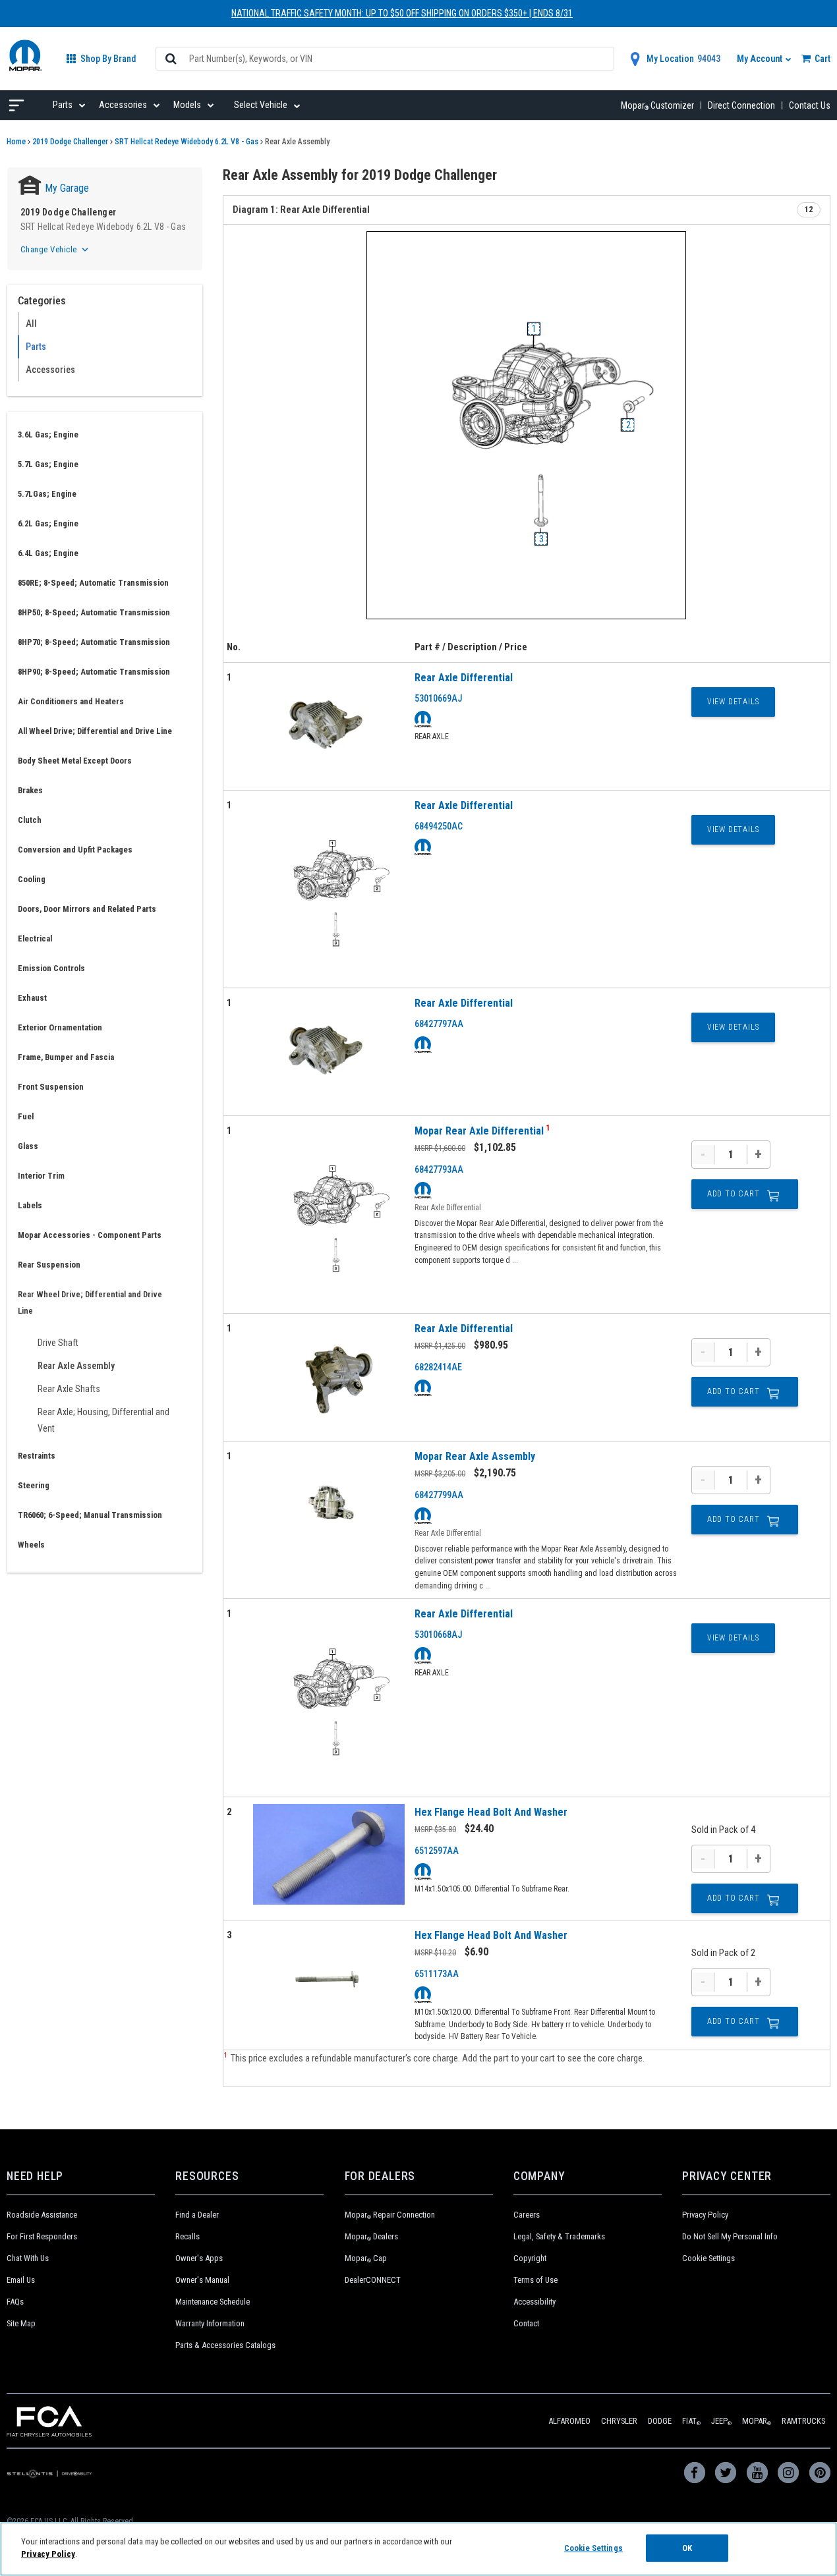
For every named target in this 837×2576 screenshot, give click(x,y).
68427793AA (439, 1169)
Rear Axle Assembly (76, 1366)
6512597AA (437, 1851)
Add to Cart (734, 1194)
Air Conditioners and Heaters (71, 701)
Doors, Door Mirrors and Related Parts (87, 909)
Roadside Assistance (42, 2215)
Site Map (21, 2323)
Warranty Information (210, 2323)
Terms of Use (535, 2280)
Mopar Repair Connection (390, 2215)
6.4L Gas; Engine (48, 553)
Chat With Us (28, 2258)
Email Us (21, 2280)
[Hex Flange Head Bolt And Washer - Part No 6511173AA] (329, 1978)
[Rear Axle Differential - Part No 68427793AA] (329, 1215)
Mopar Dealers (371, 2236)
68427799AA (439, 1495)
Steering (34, 1485)
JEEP (721, 2421)
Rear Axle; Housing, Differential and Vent (103, 1420)
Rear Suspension (49, 1265)
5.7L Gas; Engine (48, 464)
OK (687, 2548)
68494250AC (439, 826)
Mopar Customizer (657, 105)
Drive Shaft (58, 1343)
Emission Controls (51, 968)
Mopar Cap (366, 2258)
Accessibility (534, 2302)
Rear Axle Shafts (69, 1389)
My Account (761, 59)
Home (16, 142)
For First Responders (42, 2236)
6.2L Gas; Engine (48, 523)
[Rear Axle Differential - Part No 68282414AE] (329, 1377)
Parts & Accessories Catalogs (225, 2345)
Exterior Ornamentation (60, 1027)
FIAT (691, 2421)
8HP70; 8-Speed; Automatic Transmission (94, 642)
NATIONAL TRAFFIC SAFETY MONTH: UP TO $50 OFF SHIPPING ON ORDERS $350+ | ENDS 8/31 (402, 13)
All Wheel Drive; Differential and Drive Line (95, 731)
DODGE (660, 2421)
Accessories (50, 370)
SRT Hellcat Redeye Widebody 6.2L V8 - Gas (187, 142)
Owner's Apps (199, 2258)
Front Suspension (51, 1087)
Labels (30, 1205)
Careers (527, 2215)
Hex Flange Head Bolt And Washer (491, 1812)
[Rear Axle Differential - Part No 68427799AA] (329, 1505)
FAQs (15, 2302)
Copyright (530, 2258)
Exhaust (32, 998)
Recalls (188, 2236)
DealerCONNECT (373, 2280)
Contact (526, 2323)
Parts (36, 347)
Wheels (31, 1545)
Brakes (30, 790)
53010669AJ (438, 698)
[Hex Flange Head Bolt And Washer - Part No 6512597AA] (329, 1855)
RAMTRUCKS (803, 2421)
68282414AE (438, 1367)
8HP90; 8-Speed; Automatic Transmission (94, 672)
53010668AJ (438, 1635)
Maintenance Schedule (213, 2302)
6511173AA (437, 1974)
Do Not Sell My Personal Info (730, 2236)
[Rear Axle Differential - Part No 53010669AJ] (329, 726)
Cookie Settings (708, 2258)
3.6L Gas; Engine (48, 434)
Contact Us (810, 105)
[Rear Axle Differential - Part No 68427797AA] (329, 1052)
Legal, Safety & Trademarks (559, 2236)
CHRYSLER (619, 2421)
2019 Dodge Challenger (70, 142)
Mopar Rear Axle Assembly (475, 1456)
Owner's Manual (202, 2280)
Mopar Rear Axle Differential (480, 1131)
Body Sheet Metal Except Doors (75, 761)
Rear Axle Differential (464, 678)
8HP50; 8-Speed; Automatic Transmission (94, 612)
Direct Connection (741, 105)
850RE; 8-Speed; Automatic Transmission (93, 583)
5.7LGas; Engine (47, 494)
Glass (28, 1146)
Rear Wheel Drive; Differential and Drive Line (90, 1302)
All (31, 323)
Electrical (35, 938)
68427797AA (439, 1024)
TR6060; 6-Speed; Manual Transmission (90, 1515)
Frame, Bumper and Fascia (66, 1057)
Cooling (32, 879)
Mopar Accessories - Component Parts (90, 1235)
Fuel (26, 1116)
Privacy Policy (705, 2215)
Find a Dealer (197, 2215)
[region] (418, 2549)
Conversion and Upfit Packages (75, 850)
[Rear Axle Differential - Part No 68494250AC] (329, 889)
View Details (733, 702)
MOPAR (757, 2421)
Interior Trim (41, 1176)
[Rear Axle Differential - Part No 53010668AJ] (329, 1697)
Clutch (30, 820)
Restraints (37, 1456)
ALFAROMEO (569, 2421)
